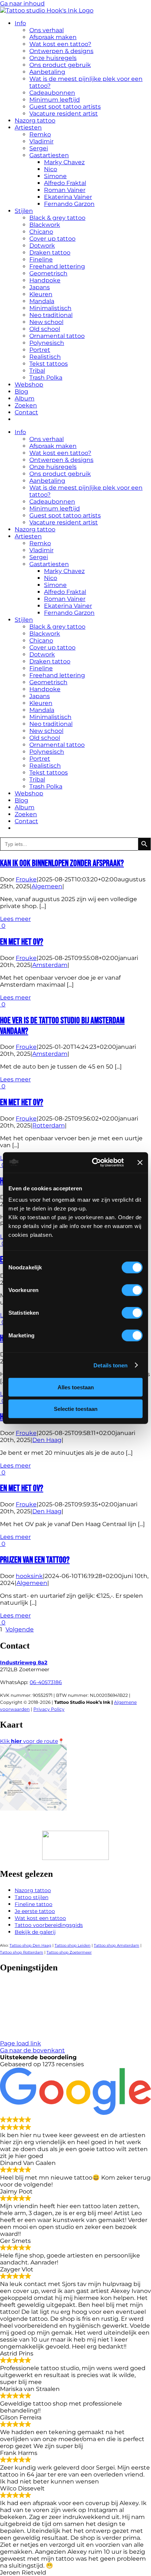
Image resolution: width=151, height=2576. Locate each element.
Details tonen (111, 1365)
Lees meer (15, 919)
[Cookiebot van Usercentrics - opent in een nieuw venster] (93, 1163)
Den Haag (47, 1440)
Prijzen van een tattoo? (35, 1560)
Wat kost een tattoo (40, 1918)
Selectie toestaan (76, 1408)
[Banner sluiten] (140, 1163)
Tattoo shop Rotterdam (22, 1952)
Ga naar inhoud (22, 3)
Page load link (21, 2043)
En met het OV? (22, 942)
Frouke (26, 879)
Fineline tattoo (34, 1904)
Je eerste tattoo (35, 1911)
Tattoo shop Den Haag (30, 1945)
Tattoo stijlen (32, 1897)
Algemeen (47, 886)
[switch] (132, 1290)
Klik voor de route (29, 1741)
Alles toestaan (76, 1387)
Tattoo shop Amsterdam (117, 1945)
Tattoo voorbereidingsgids (49, 1925)
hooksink (29, 1576)
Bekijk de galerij (35, 1932)
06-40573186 (46, 1682)
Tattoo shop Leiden (73, 1945)
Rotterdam (49, 1125)
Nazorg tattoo (33, 1890)
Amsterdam (50, 965)
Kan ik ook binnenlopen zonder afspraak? (62, 863)
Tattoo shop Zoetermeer (69, 1952)
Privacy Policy (49, 1709)
